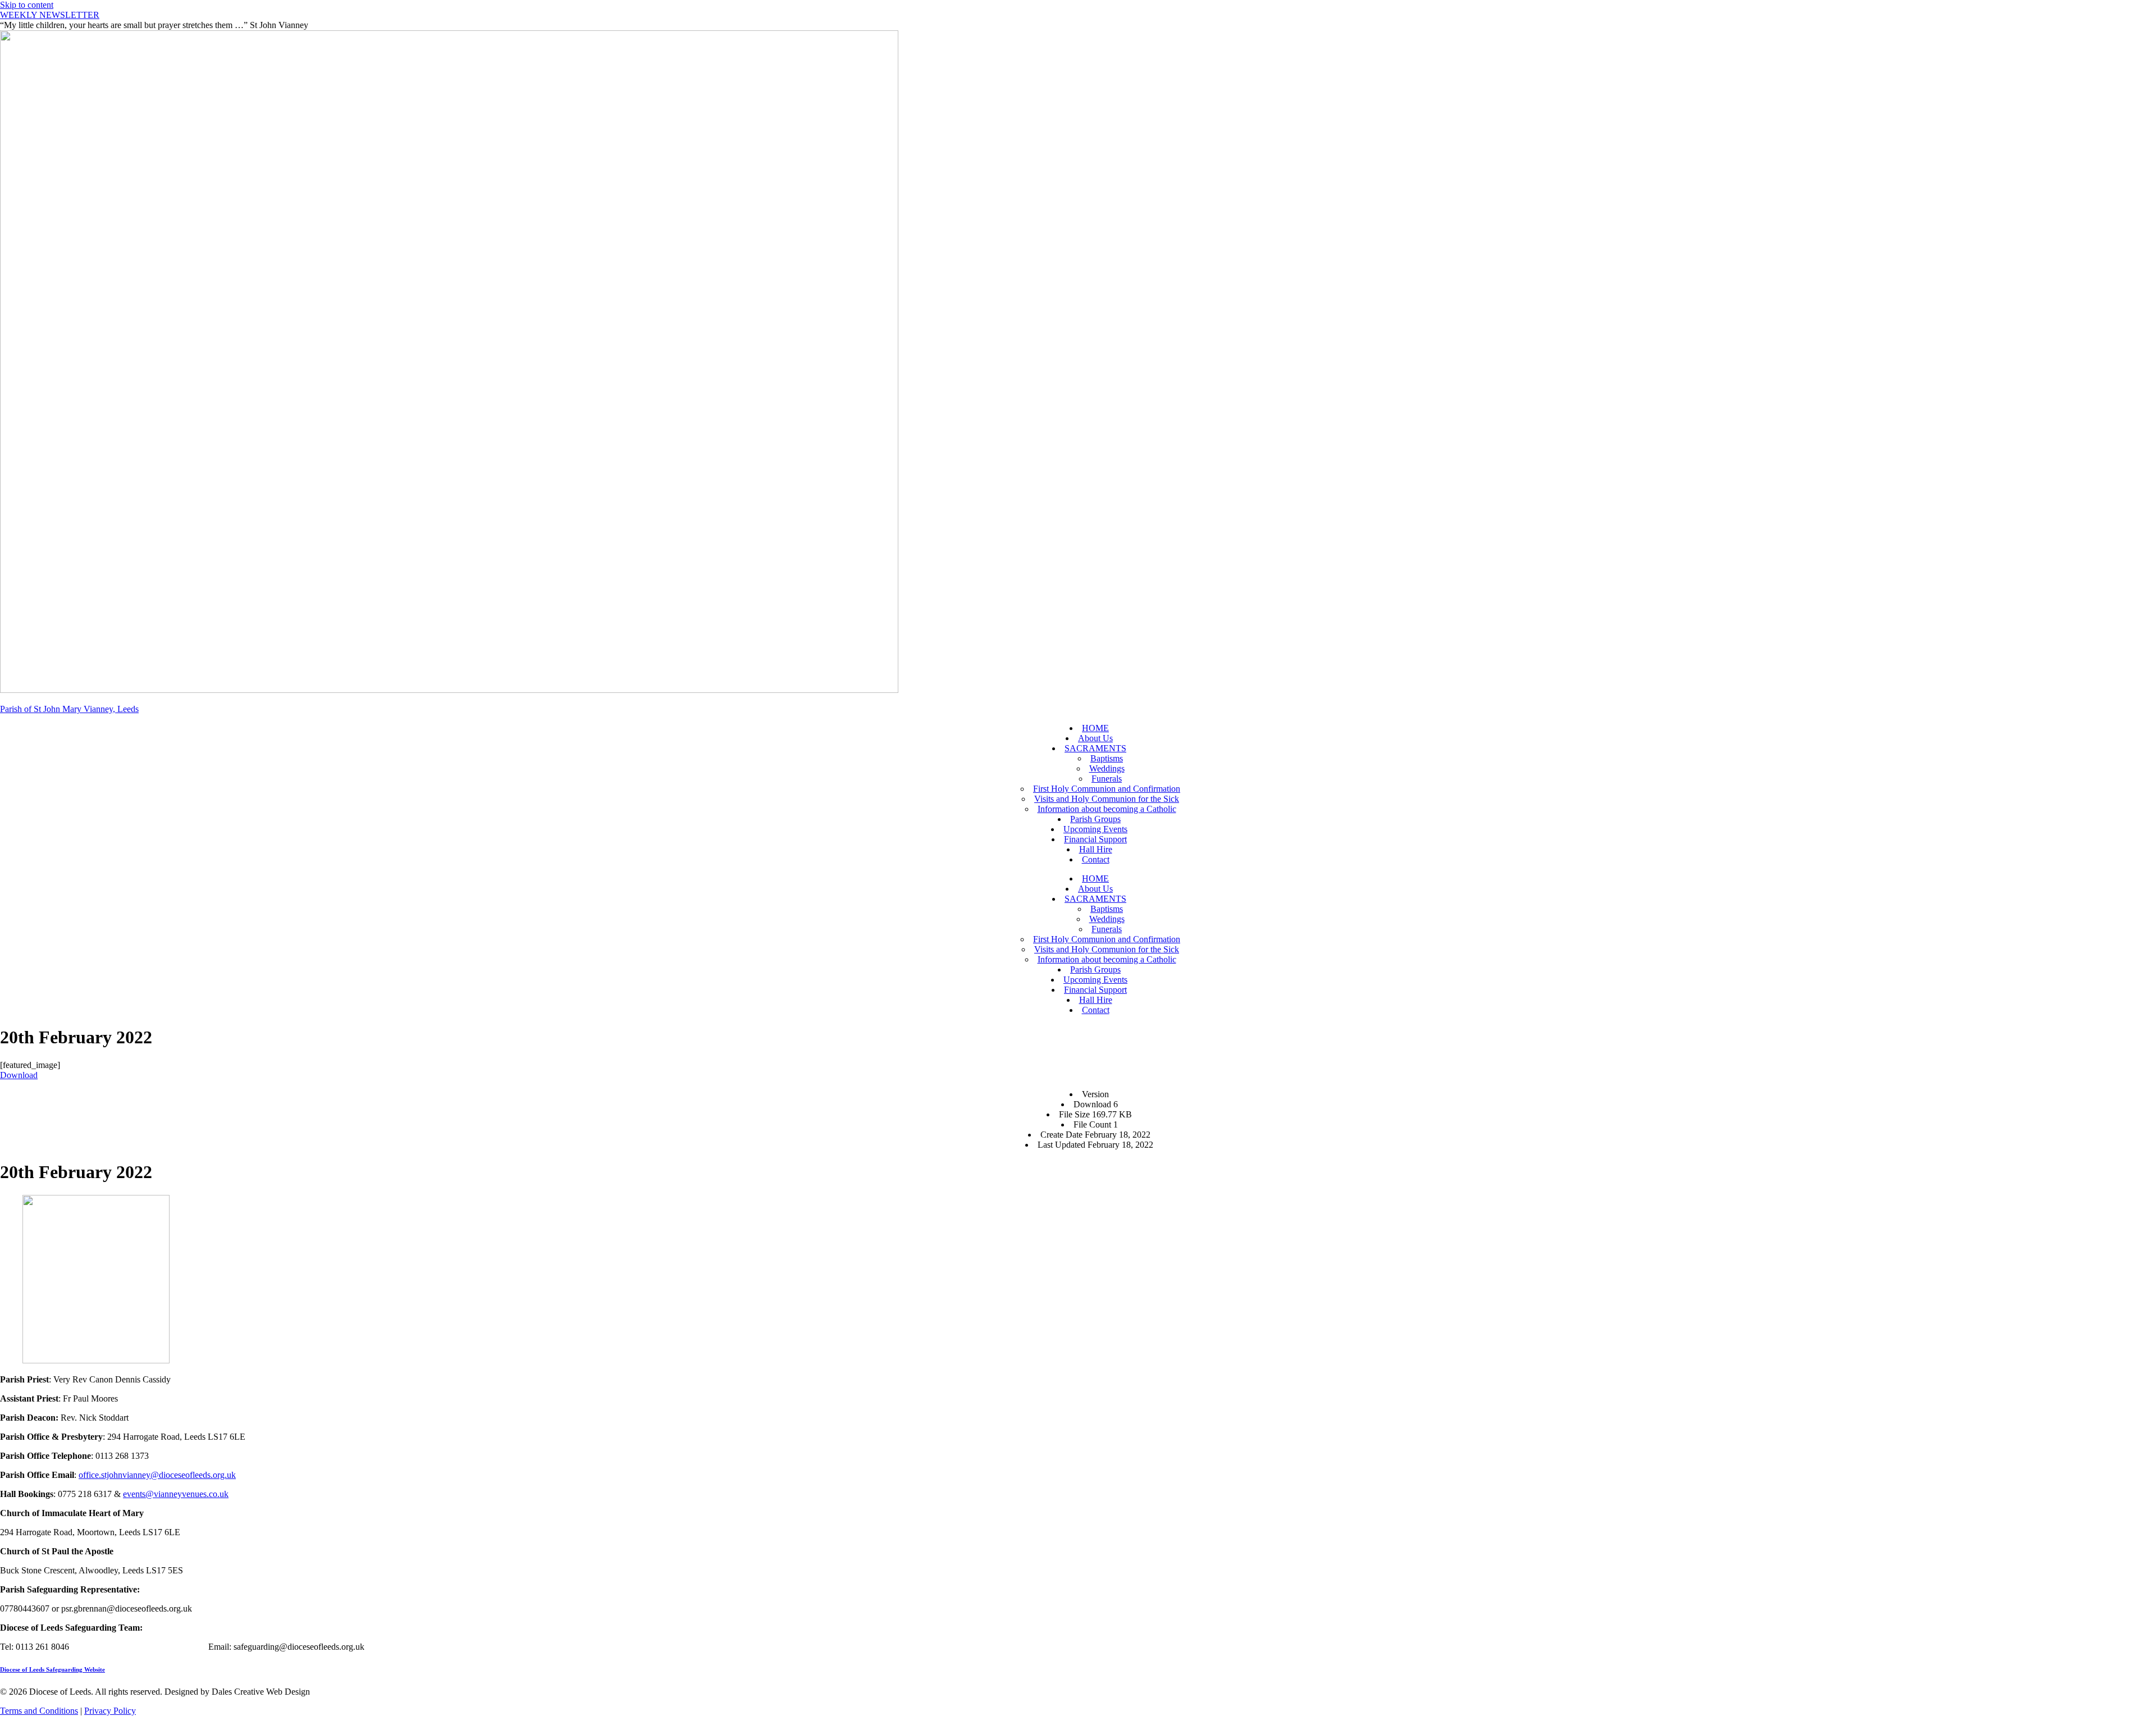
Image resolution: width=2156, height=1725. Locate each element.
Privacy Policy (110, 1711)
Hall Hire (1096, 849)
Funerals (1107, 779)
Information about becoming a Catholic (1107, 809)
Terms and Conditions (39, 1711)
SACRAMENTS (1095, 748)
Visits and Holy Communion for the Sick (1107, 799)
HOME (1095, 728)
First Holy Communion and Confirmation (1107, 789)
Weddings (1107, 768)
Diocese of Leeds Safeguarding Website (52, 1669)
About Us (1095, 738)
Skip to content (27, 5)
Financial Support (1095, 839)
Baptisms (1107, 758)
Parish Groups (1095, 819)
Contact (1096, 859)
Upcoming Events (1095, 829)
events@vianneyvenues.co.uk (176, 1494)
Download (19, 1075)
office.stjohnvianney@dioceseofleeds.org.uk (157, 1475)
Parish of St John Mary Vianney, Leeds (69, 709)
